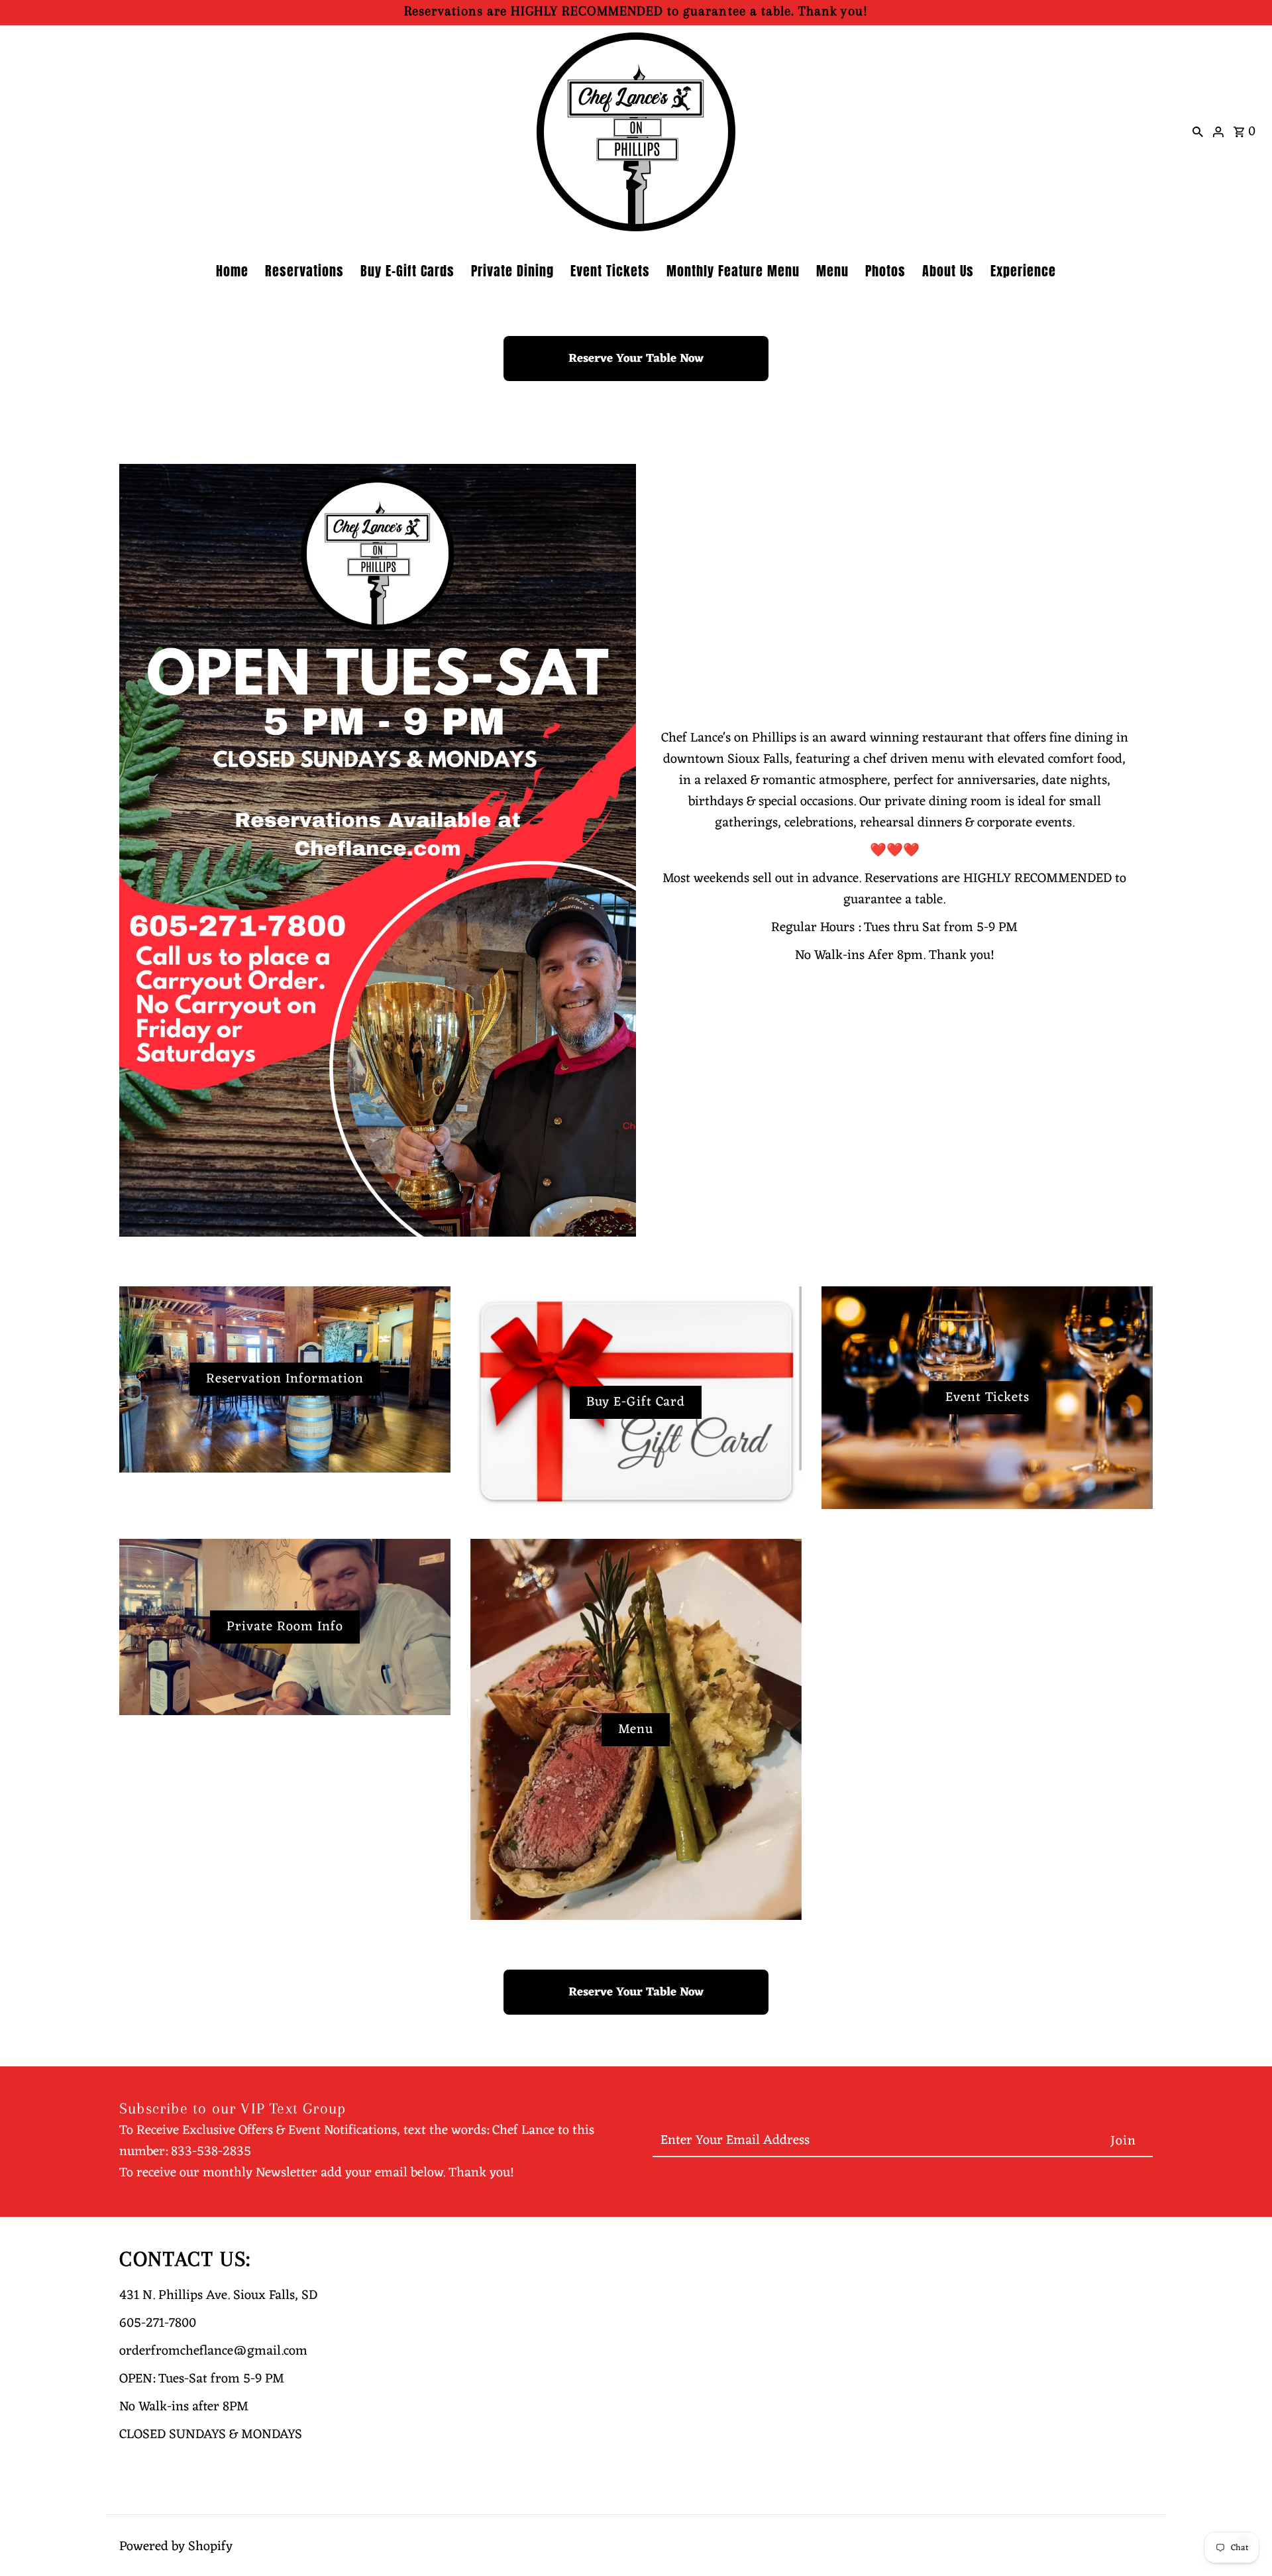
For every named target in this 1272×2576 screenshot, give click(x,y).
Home (232, 271)
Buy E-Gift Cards (407, 271)
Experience (1023, 271)
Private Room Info (285, 1627)
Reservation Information (285, 1379)
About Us (948, 271)
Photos (885, 271)
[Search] (1198, 132)
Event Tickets (610, 271)
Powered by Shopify (176, 2547)
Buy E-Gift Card (636, 1402)
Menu (832, 271)
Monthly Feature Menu (733, 271)
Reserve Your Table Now (636, 359)
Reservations (304, 271)
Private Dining (512, 271)
